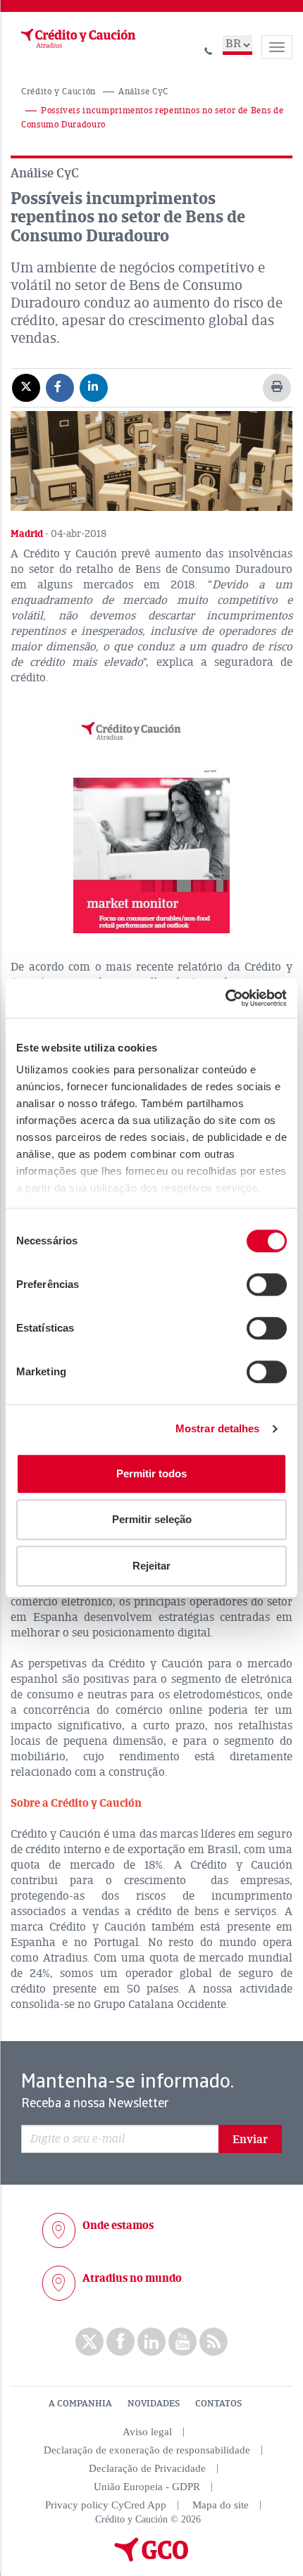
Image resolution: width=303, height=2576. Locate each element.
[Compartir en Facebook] (60, 387)
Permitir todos (151, 1473)
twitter (89, 2342)
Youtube (183, 2342)
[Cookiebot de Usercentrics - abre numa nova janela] (225, 998)
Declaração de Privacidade (147, 2468)
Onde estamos (118, 2225)
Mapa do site (221, 2505)
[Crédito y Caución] (77, 39)
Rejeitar (151, 1566)
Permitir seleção (152, 1519)
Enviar (250, 2140)
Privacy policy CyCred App (106, 2505)
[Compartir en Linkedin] (94, 387)
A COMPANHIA (80, 2404)
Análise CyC (143, 92)
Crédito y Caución (58, 92)
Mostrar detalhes (218, 1428)
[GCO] (151, 2558)
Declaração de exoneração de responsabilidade (147, 2450)
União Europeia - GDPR (147, 2487)
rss (214, 2342)
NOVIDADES (154, 2404)
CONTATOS (218, 2404)
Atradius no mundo (132, 2278)
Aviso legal (147, 2432)
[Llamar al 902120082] (209, 49)
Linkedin (151, 2342)
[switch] (267, 1284)
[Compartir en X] (26, 387)
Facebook (120, 2342)
